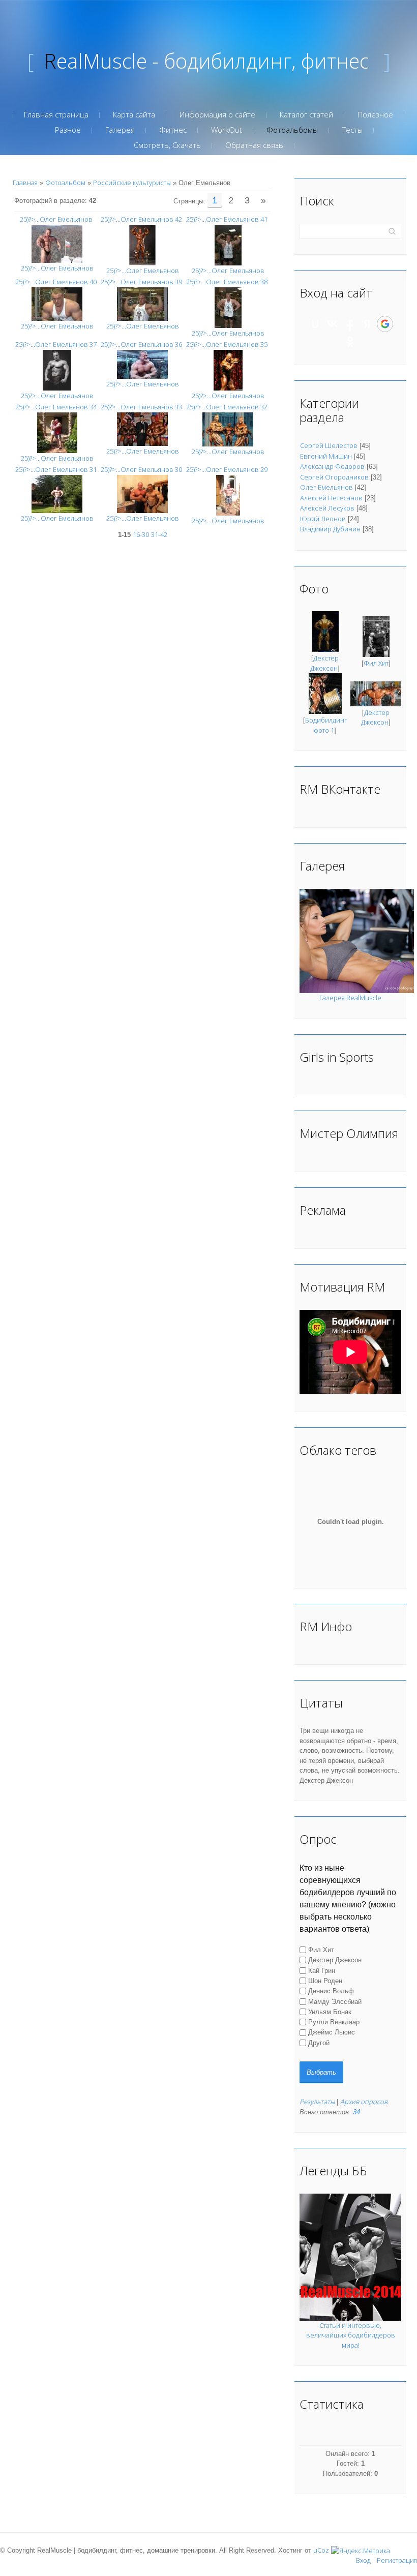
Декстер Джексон (324, 663)
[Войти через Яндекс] (367, 324)
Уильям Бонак (330, 2012)
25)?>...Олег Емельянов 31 (56, 469)
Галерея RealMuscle (350, 998)
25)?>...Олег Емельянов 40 (56, 282)
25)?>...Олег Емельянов (56, 219)
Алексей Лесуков (327, 508)
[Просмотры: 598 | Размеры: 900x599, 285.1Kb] (142, 304)
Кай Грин (322, 1970)
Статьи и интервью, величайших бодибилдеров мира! (351, 2335)
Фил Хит (376, 663)
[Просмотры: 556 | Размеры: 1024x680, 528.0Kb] (142, 429)
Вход (363, 2560)
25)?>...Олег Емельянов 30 (141, 469)
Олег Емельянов (326, 487)
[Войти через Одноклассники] (350, 342)
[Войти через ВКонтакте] (333, 324)
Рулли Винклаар (334, 2022)
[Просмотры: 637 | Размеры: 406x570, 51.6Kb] (57, 370)
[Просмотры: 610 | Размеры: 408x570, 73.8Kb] (228, 370)
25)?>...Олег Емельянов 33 (141, 407)
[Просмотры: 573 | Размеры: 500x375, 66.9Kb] (57, 243)
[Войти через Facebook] (350, 324)
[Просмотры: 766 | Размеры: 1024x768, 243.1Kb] (142, 493)
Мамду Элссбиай (335, 2001)
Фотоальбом (65, 183)
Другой (319, 2043)
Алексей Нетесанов (331, 498)
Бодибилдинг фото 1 (326, 725)
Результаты (317, 2102)
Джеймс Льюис (332, 2032)
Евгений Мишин (326, 456)
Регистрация (397, 2560)
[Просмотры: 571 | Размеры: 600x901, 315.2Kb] (228, 245)
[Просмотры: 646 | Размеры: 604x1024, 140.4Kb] (228, 495)
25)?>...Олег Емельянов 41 (227, 219)
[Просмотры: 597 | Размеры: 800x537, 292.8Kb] (228, 429)
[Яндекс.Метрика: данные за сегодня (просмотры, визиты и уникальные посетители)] (361, 2551)
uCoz (321, 2550)
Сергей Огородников (334, 477)
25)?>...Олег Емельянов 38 (227, 282)
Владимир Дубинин (330, 529)
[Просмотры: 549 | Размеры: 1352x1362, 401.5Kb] (57, 432)
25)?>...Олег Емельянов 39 (141, 282)
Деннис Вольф (331, 1991)
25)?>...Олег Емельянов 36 (141, 344)
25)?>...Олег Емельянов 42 (141, 219)
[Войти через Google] (385, 324)
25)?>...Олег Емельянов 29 (227, 469)
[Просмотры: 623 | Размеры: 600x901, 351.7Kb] (228, 307)
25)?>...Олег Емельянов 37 (56, 344)
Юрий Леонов (323, 519)
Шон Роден (325, 1981)
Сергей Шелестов (329, 445)
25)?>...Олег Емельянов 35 (227, 344)
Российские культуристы (132, 183)
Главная (25, 183)
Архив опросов (364, 2102)
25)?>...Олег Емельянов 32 (227, 407)
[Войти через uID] (315, 324)
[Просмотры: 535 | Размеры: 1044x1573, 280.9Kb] (142, 245)
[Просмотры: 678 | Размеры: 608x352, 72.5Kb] (142, 364)
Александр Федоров (332, 466)
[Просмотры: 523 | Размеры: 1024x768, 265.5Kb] (57, 493)
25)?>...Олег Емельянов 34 (56, 407)
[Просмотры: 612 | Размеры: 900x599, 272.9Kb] (57, 304)
